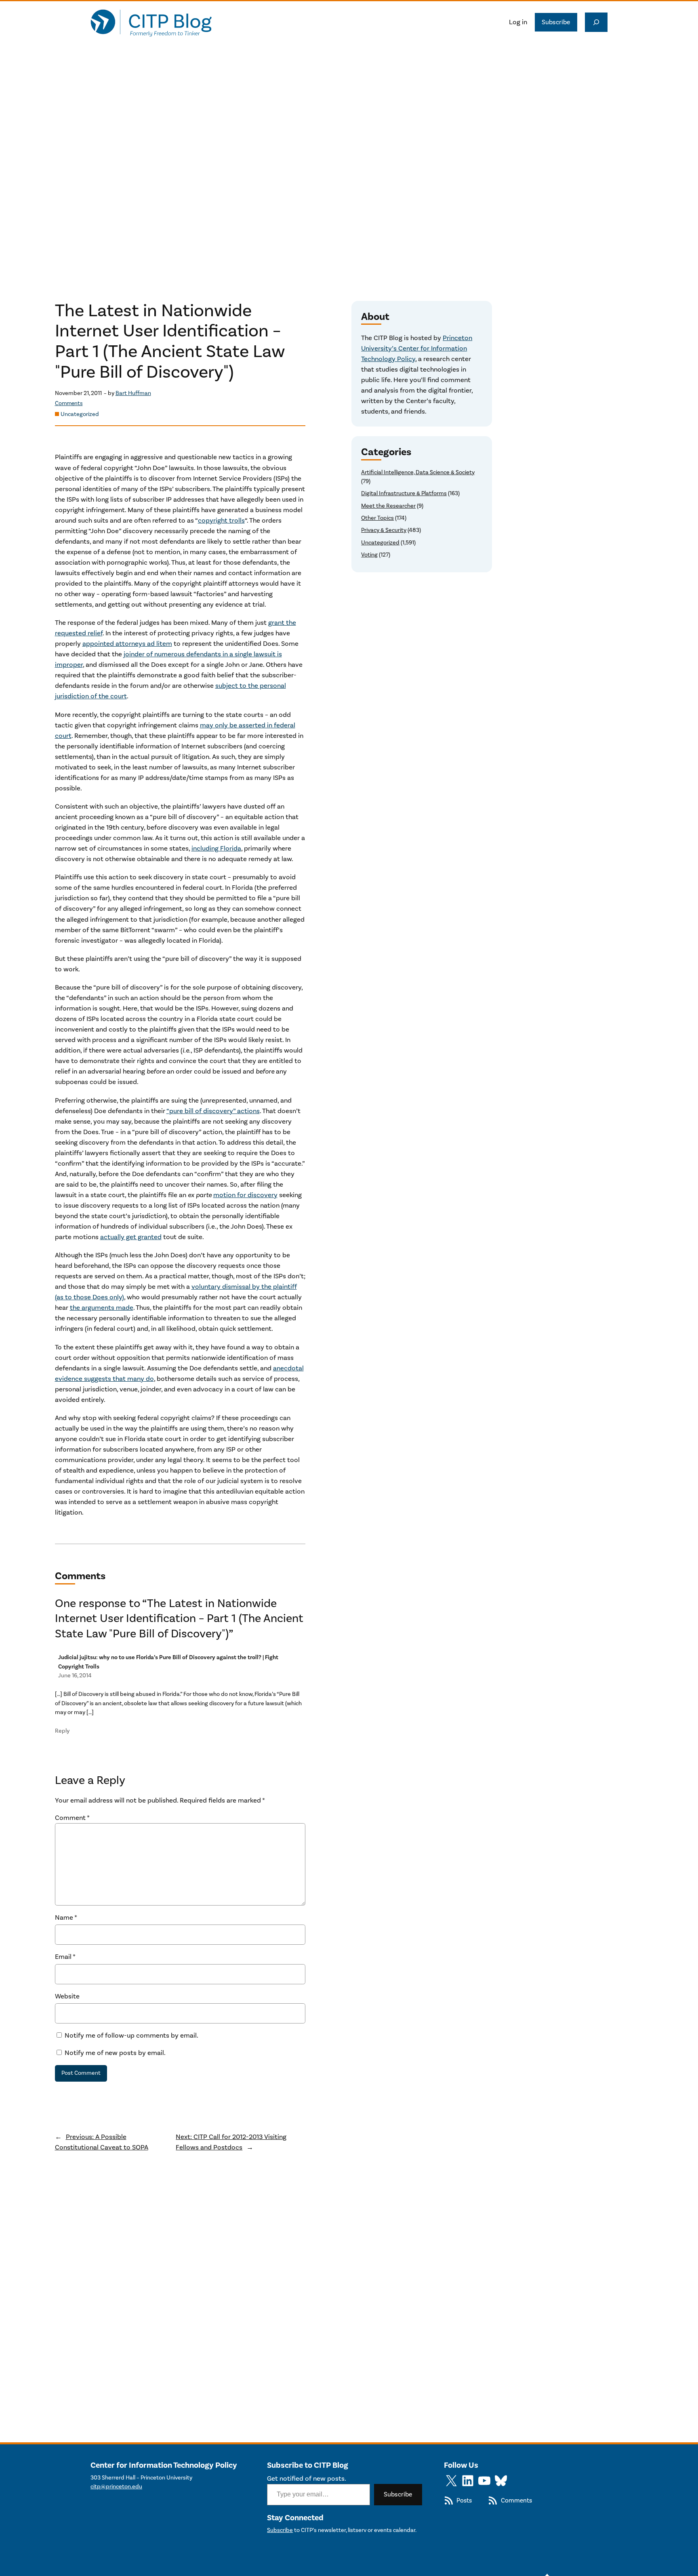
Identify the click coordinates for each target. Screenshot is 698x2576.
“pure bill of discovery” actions (213, 1111)
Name (66, 1918)
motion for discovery (245, 1195)
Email (65, 1957)
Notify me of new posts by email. (115, 2053)
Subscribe (556, 22)
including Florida (216, 849)
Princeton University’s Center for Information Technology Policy (417, 349)
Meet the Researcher (388, 506)
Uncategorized (80, 414)
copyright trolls (221, 521)
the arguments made (102, 1308)
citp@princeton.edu (116, 2487)
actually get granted (131, 1237)
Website (67, 1996)
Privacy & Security (384, 530)
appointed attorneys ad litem (127, 644)
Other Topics (377, 518)
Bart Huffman (133, 393)
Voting (369, 555)
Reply (62, 1731)
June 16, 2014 (75, 1676)
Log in (518, 22)
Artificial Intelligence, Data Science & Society (418, 472)
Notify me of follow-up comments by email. (131, 2036)
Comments (69, 403)
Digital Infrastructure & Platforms (404, 493)
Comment (72, 1818)
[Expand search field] (596, 22)
